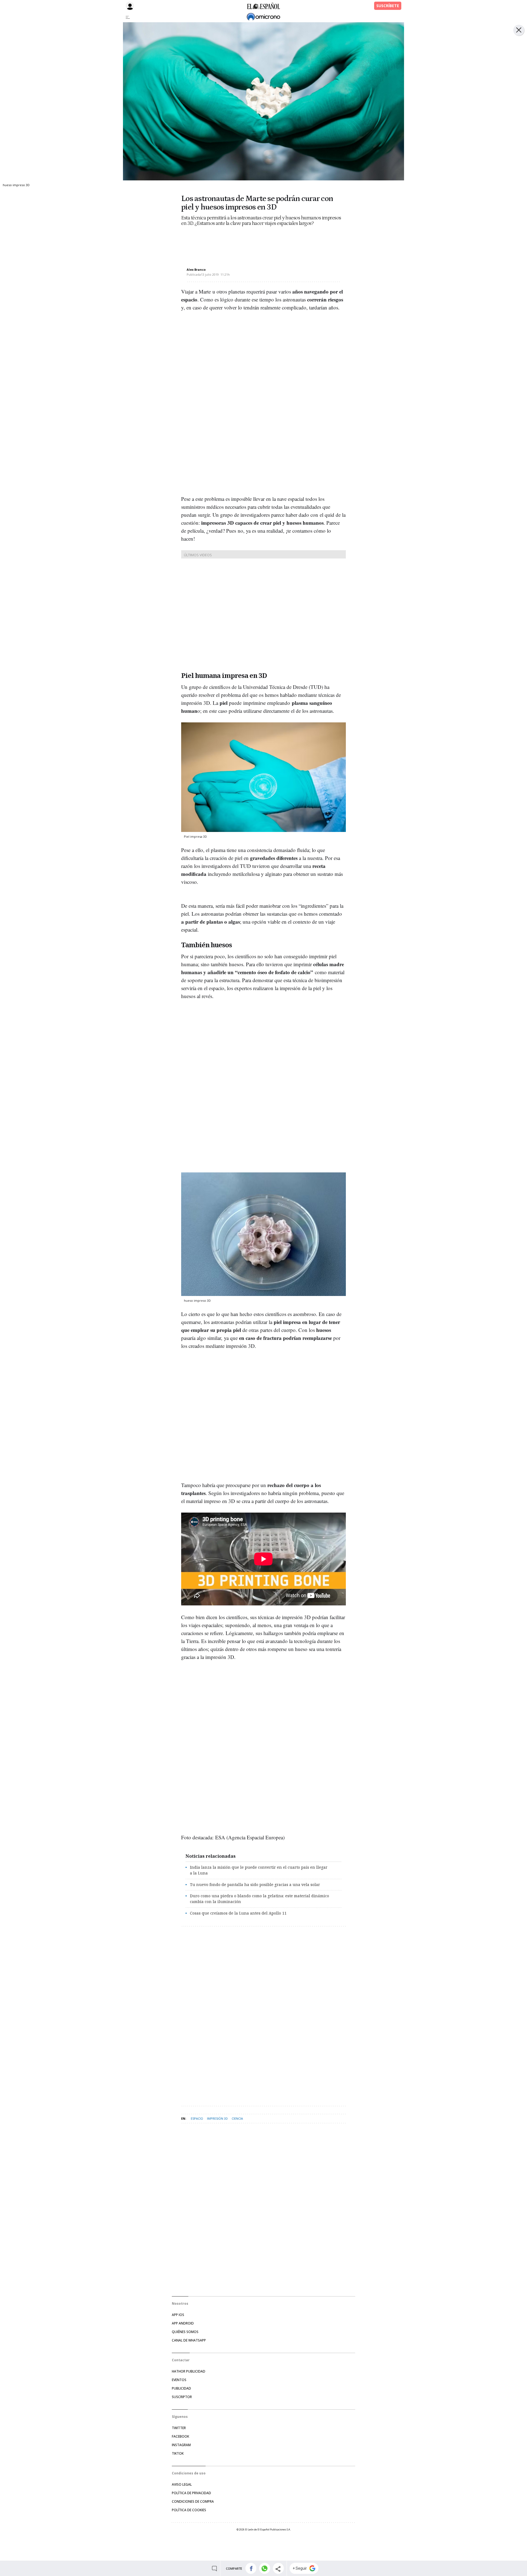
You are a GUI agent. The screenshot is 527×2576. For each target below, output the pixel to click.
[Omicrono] (263, 17)
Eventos (179, 2380)
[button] (251, 2568)
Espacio (197, 2118)
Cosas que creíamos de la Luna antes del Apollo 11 (238, 1913)
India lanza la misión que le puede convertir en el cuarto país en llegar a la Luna (259, 1870)
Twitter (179, 2428)
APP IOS (178, 2315)
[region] (225, 242)
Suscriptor (182, 2397)
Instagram (181, 2445)
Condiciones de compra (193, 2501)
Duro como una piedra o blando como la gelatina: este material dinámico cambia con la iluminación (260, 1899)
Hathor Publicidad (189, 2371)
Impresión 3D (217, 2118)
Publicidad (181, 2388)
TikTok (178, 2453)
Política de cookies (189, 2510)
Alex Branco (196, 269)
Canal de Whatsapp (189, 2340)
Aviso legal (182, 2484)
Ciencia (237, 2118)
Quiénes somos (185, 2332)
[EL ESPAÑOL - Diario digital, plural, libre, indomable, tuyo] (263, 6)
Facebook (180, 2436)
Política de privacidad (191, 2493)
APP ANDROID (183, 2323)
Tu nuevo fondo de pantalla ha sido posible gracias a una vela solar (255, 1884)
